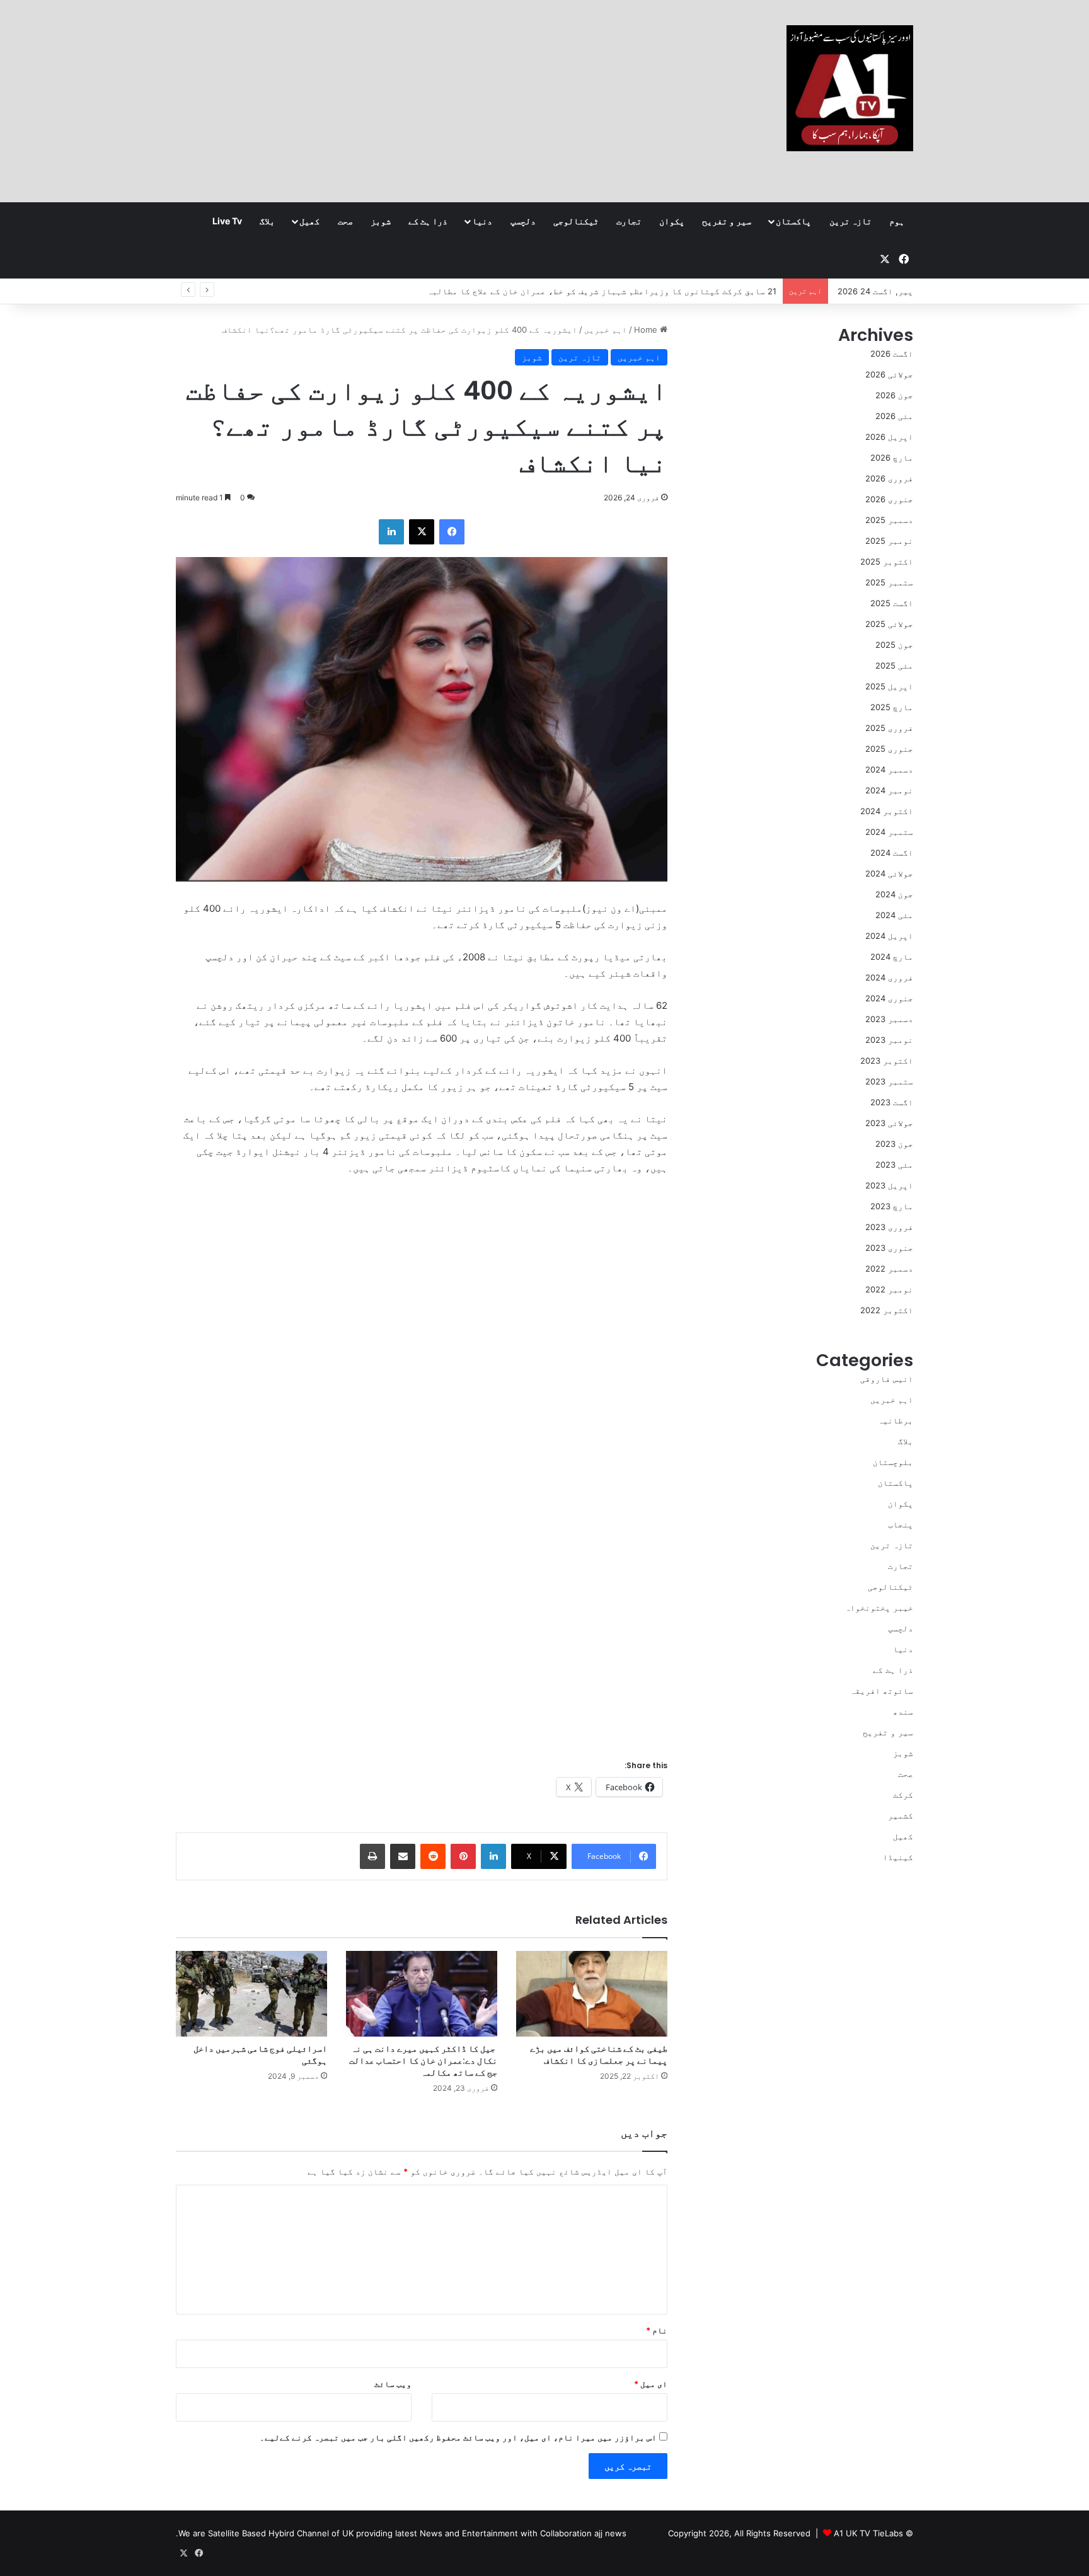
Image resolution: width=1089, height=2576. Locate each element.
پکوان (672, 221)
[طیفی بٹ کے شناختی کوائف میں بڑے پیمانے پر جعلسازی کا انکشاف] (592, 1993)
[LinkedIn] (391, 532)
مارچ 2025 (892, 707)
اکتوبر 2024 (887, 811)
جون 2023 (894, 1144)
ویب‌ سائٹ (393, 2384)
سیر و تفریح (727, 221)
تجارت (629, 221)
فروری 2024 (889, 977)
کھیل (309, 221)
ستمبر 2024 (889, 832)
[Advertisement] (418, 101)
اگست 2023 (892, 1102)
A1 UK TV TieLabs (868, 2533)
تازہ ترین (850, 221)
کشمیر (901, 1815)
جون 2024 (894, 894)
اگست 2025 (892, 603)
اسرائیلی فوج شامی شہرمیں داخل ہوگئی (260, 2055)
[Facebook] (452, 532)
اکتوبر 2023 (887, 1061)
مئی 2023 (894, 1164)
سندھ (903, 1711)
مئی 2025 (894, 665)
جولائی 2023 (889, 1123)
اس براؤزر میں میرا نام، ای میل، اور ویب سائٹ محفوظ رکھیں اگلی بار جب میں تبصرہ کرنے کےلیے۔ (458, 2437)
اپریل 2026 (889, 437)
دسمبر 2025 (889, 520)
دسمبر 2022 (889, 1268)
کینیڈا (898, 1857)
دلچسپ (523, 221)
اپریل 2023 (889, 1185)
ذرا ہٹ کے (428, 221)
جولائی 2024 (889, 873)
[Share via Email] (403, 1856)
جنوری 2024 (889, 998)
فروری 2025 (889, 728)
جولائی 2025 (889, 624)
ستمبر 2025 (889, 582)
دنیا (482, 221)
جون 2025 (894, 645)
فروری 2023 (889, 1227)
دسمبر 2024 (889, 769)
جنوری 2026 (889, 499)
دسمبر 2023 (889, 1019)
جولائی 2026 (889, 374)
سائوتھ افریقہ (882, 1691)
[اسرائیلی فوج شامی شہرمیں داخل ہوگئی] (251, 1993)
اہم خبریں (606, 330)
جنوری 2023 (889, 1248)
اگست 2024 (892, 853)
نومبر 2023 (889, 1040)
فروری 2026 (889, 478)
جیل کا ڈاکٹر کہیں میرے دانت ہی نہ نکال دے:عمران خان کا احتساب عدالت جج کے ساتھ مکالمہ (423, 2061)
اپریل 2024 (889, 936)
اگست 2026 (892, 354)
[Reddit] (433, 1856)
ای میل (651, 2384)
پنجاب (901, 1524)
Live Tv (227, 221)
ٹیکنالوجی (576, 221)
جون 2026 (894, 395)
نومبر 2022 (889, 1289)
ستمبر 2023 (889, 1081)
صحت (345, 221)
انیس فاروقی (887, 1379)
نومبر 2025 (889, 541)
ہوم (897, 221)
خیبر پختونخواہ (879, 1607)
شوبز (381, 221)
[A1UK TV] (850, 88)
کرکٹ (903, 1795)
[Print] (372, 1856)
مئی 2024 (894, 915)
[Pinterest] (463, 1856)
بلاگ (267, 221)
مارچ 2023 (892, 1206)
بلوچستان (893, 1462)
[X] (422, 532)
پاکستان (793, 221)
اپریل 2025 (889, 686)
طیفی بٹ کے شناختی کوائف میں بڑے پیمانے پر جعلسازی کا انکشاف (599, 2055)
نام (657, 2330)
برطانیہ (896, 1420)
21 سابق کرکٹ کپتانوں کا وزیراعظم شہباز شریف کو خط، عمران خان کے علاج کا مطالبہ (602, 291)
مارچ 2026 (892, 457)
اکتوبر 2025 (887, 561)
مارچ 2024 (892, 957)
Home (647, 330)
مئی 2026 (894, 416)
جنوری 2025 (889, 749)
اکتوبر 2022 (887, 1310)
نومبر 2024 (889, 790)
